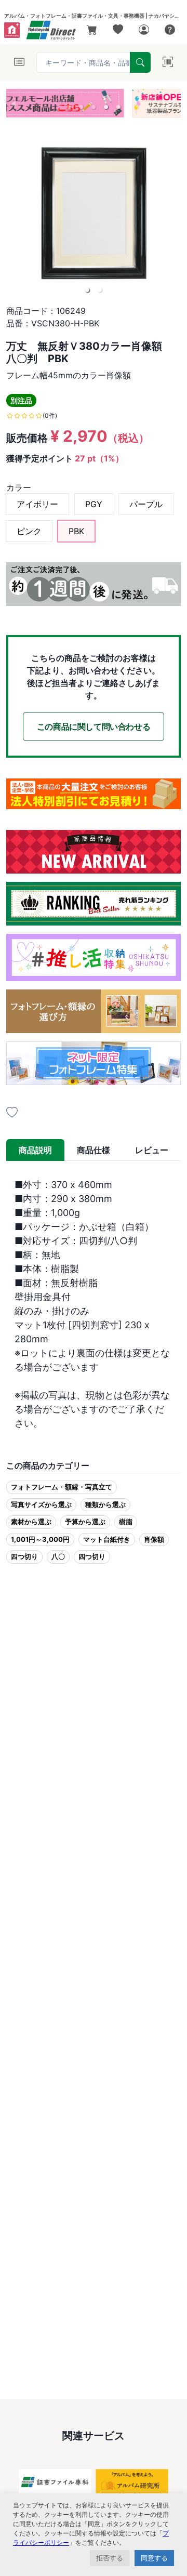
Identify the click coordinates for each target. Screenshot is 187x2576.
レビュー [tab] (152, 1150)
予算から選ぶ (85, 1522)
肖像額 (154, 1539)
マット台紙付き (107, 1539)
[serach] (140, 62)
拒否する (110, 2558)
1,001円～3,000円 (40, 1539)
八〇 (58, 1556)
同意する (154, 2558)
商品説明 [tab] (35, 1150)
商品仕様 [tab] (94, 1150)
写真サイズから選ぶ (41, 1504)
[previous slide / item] (14, 103)
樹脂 (126, 1522)
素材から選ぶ (31, 1522)
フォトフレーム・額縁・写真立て (62, 1487)
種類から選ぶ (105, 1504)
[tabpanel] (94, 1304)
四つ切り (24, 1556)
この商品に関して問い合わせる (94, 726)
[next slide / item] (173, 103)
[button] (69, 107)
